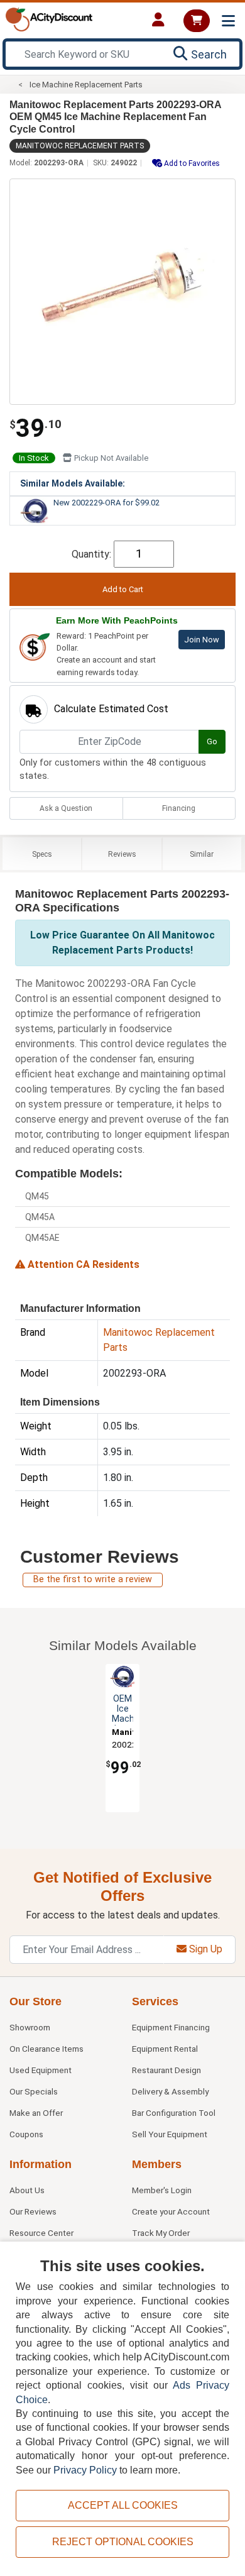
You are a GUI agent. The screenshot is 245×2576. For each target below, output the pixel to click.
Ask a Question (66, 808)
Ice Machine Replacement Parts (86, 85)
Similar (202, 854)
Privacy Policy (85, 2470)
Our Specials (34, 2091)
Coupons (26, 2134)
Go (212, 741)
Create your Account (171, 2211)
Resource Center (41, 2233)
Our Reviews (33, 2211)
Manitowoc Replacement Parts (80, 146)
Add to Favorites (191, 163)
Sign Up (204, 1949)
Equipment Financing (171, 2027)
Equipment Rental (165, 2049)
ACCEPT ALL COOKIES (123, 2505)
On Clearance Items (46, 2049)
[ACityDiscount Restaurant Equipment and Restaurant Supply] (49, 19)
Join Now (202, 640)
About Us (27, 2190)
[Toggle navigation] (228, 21)
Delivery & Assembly (170, 2091)
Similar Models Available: (73, 483)
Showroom (30, 2027)
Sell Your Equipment (170, 2134)
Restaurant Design (166, 2070)
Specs (42, 854)
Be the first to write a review (93, 1579)
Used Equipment (41, 2070)
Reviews (122, 854)
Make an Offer (36, 2113)
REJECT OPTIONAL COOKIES (123, 2542)
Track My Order (161, 2233)
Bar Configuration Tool (174, 2113)
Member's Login (162, 2190)
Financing (179, 808)
